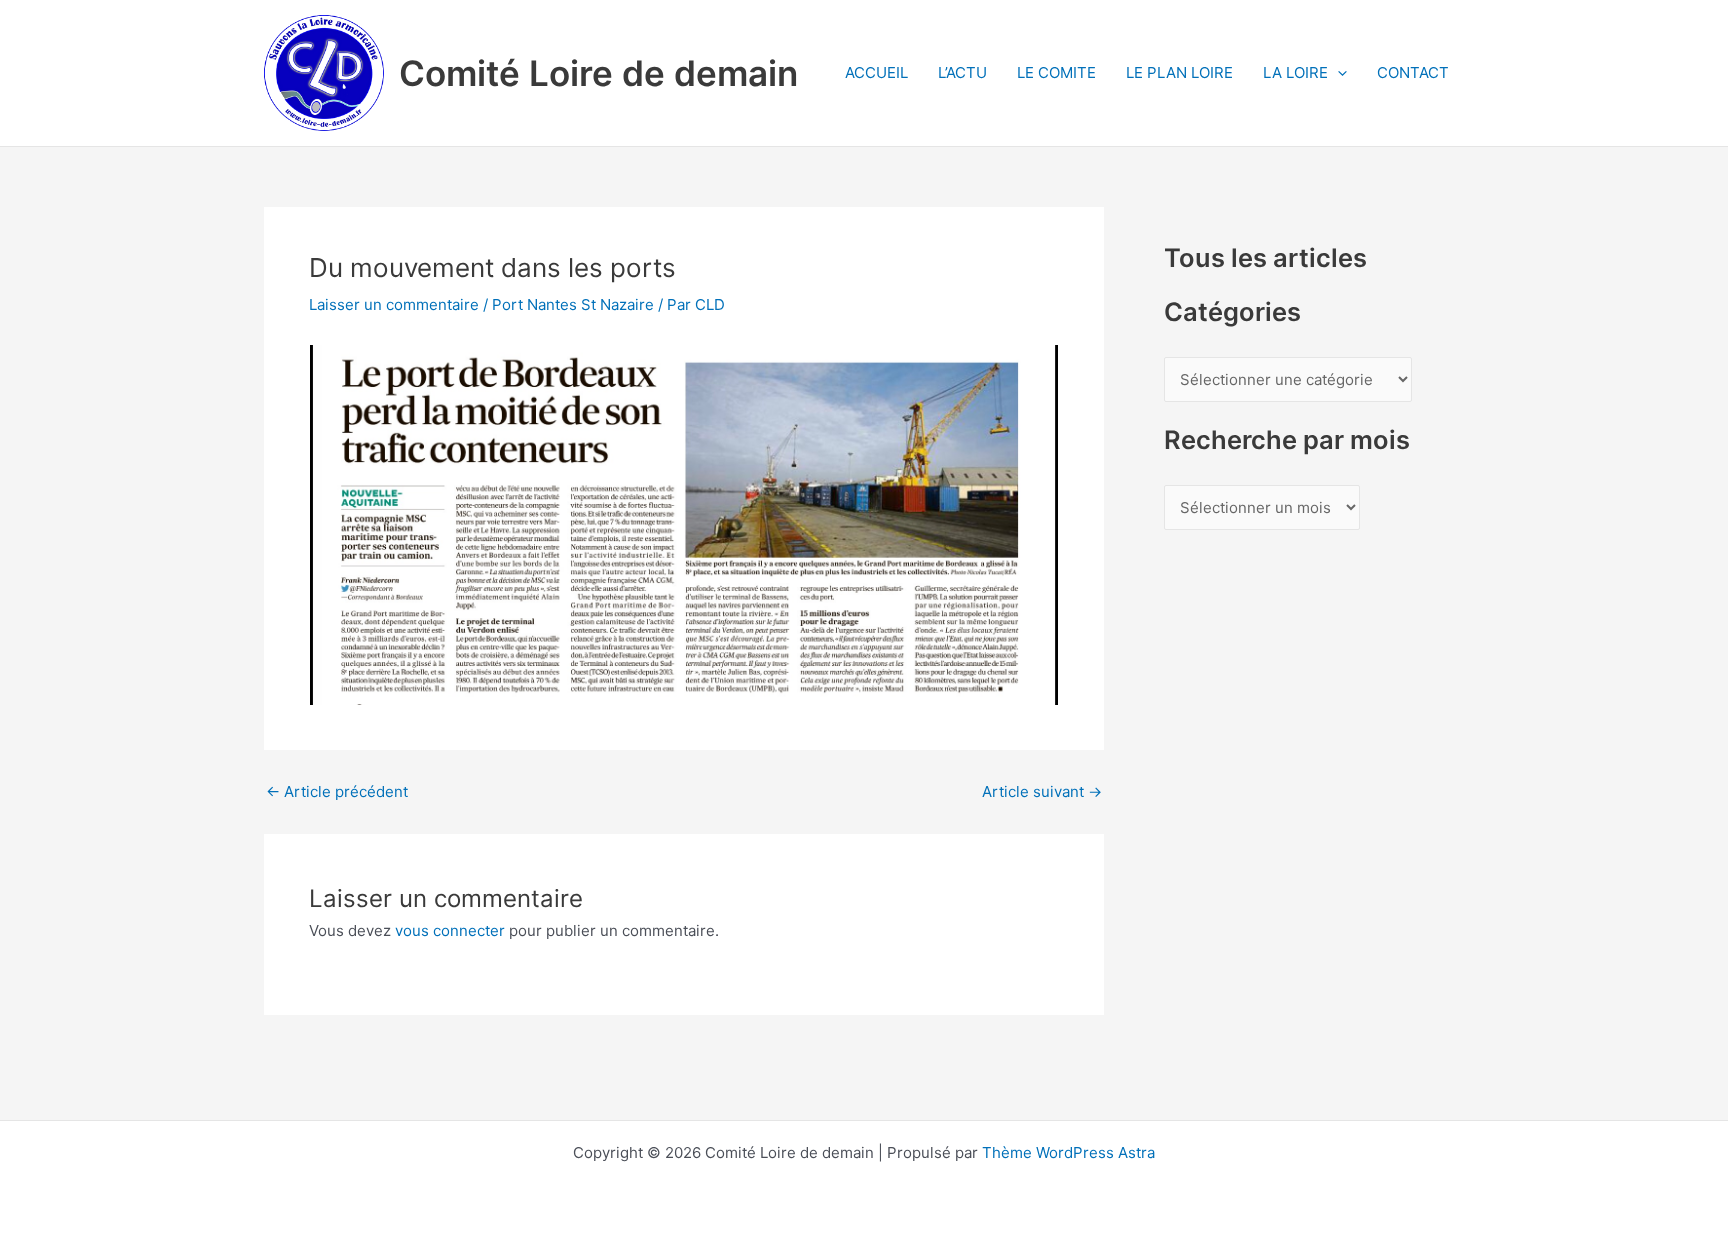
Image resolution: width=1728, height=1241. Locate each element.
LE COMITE (1056, 72)
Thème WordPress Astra (1068, 1152)
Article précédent (337, 791)
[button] (1337, 73)
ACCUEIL (876, 72)
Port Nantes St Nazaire (573, 304)
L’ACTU (962, 72)
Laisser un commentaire (394, 304)
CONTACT (1413, 72)
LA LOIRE (1295, 72)
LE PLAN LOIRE (1179, 72)
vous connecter (450, 930)
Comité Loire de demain (598, 73)
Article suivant (1042, 791)
